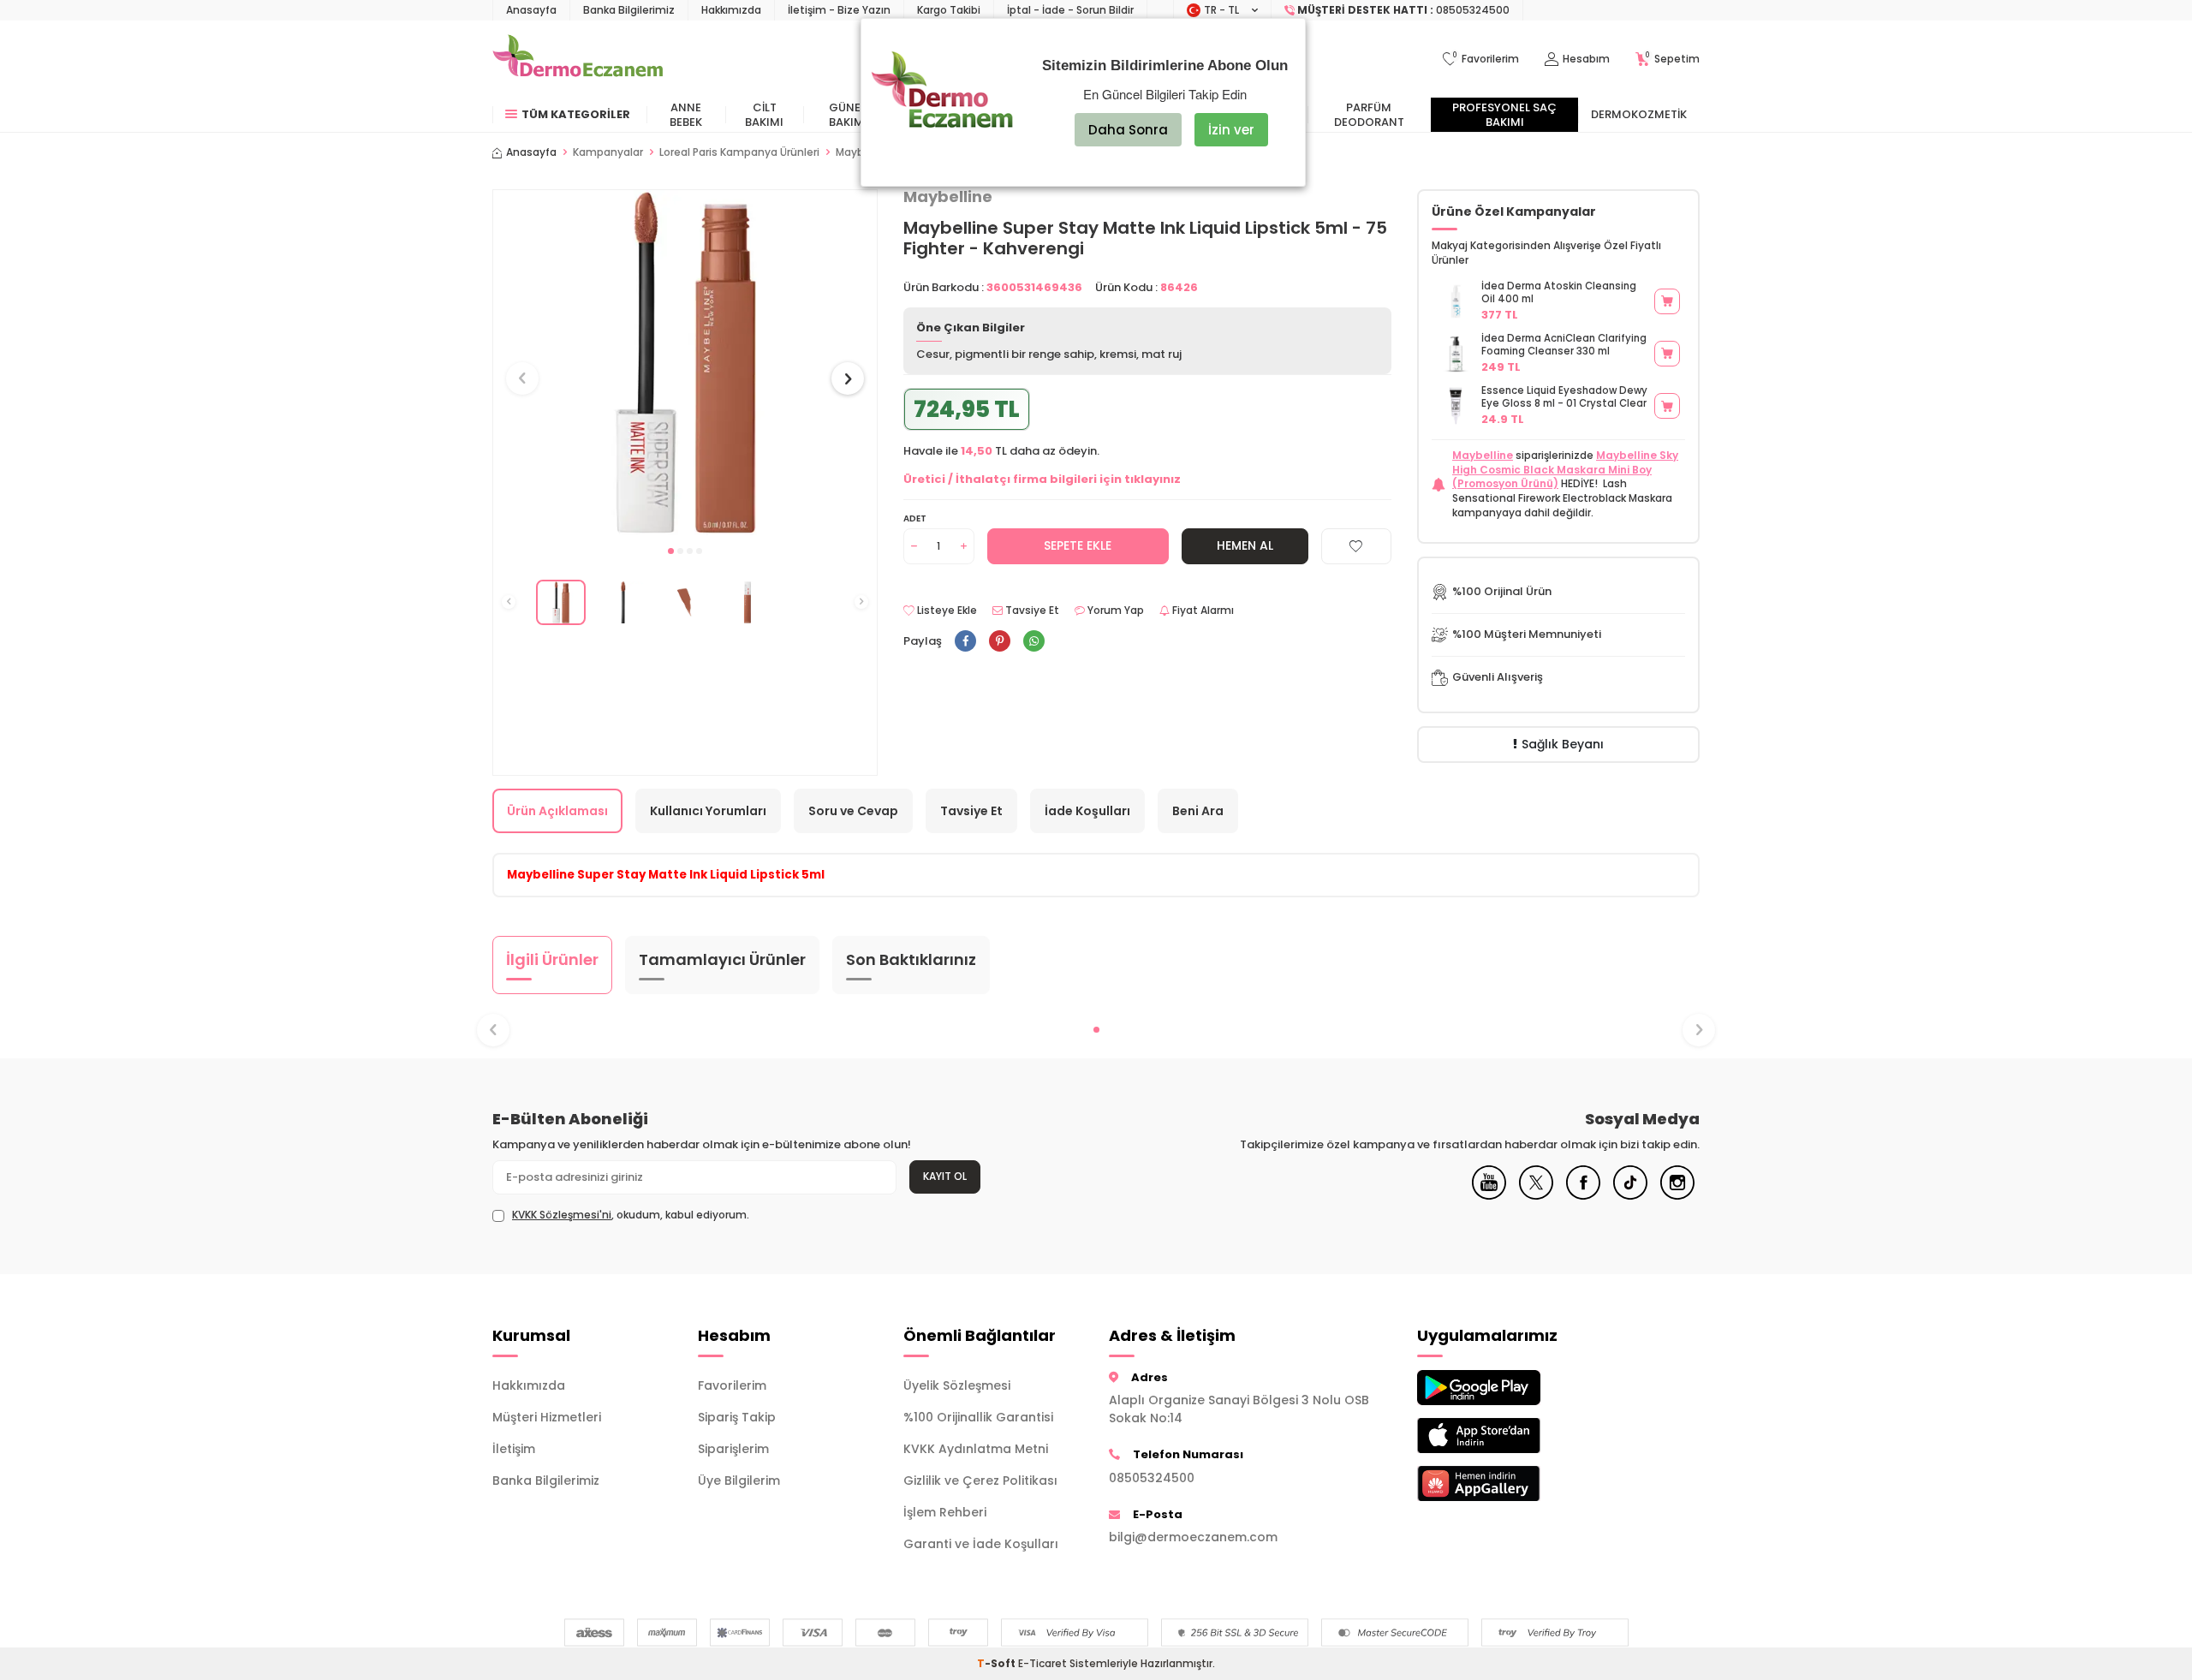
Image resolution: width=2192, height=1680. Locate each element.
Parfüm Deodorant (1369, 115)
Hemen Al (1245, 545)
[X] (1536, 1195)
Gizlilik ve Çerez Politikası (980, 1480)
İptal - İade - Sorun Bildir (1070, 10)
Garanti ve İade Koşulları (981, 1544)
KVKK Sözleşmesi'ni (562, 1215)
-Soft (998, 1663)
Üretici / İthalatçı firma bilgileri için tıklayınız (1042, 479)
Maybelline (1483, 455)
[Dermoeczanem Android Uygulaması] (1507, 1388)
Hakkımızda (731, 10)
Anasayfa (531, 10)
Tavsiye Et (1031, 611)
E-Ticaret (1042, 1663)
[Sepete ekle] (1667, 301)
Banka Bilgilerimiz (629, 10)
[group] (685, 363)
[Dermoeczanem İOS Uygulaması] (1507, 1436)
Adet (915, 518)
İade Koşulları (1087, 811)
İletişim (514, 1449)
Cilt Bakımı (764, 115)
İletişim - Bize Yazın (839, 10)
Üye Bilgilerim (739, 1480)
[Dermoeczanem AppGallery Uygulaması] (1507, 1483)
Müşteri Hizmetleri (547, 1417)
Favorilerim (732, 1385)
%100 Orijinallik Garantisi (978, 1417)
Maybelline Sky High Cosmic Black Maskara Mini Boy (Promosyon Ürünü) (1565, 470)
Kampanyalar (608, 152)
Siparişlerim (733, 1449)
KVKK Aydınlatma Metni (976, 1449)
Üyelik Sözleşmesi (957, 1385)
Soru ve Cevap (853, 811)
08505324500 (1152, 1478)
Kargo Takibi (949, 10)
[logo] (578, 59)
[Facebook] (1583, 1195)
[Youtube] (1489, 1195)
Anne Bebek (686, 115)
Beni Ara (1198, 811)
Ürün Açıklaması (557, 811)
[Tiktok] (1630, 1195)
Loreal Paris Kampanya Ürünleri (739, 152)
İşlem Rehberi (945, 1512)
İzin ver (1231, 130)
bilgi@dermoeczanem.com (1193, 1537)
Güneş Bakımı (848, 115)
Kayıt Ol (945, 1176)
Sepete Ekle (1078, 545)
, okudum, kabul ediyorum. (631, 1215)
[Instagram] (1677, 1195)
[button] (671, 551)
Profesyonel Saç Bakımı (1504, 115)
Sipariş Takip (737, 1417)
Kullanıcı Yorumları (708, 811)
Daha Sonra (1128, 130)
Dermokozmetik (1639, 114)
